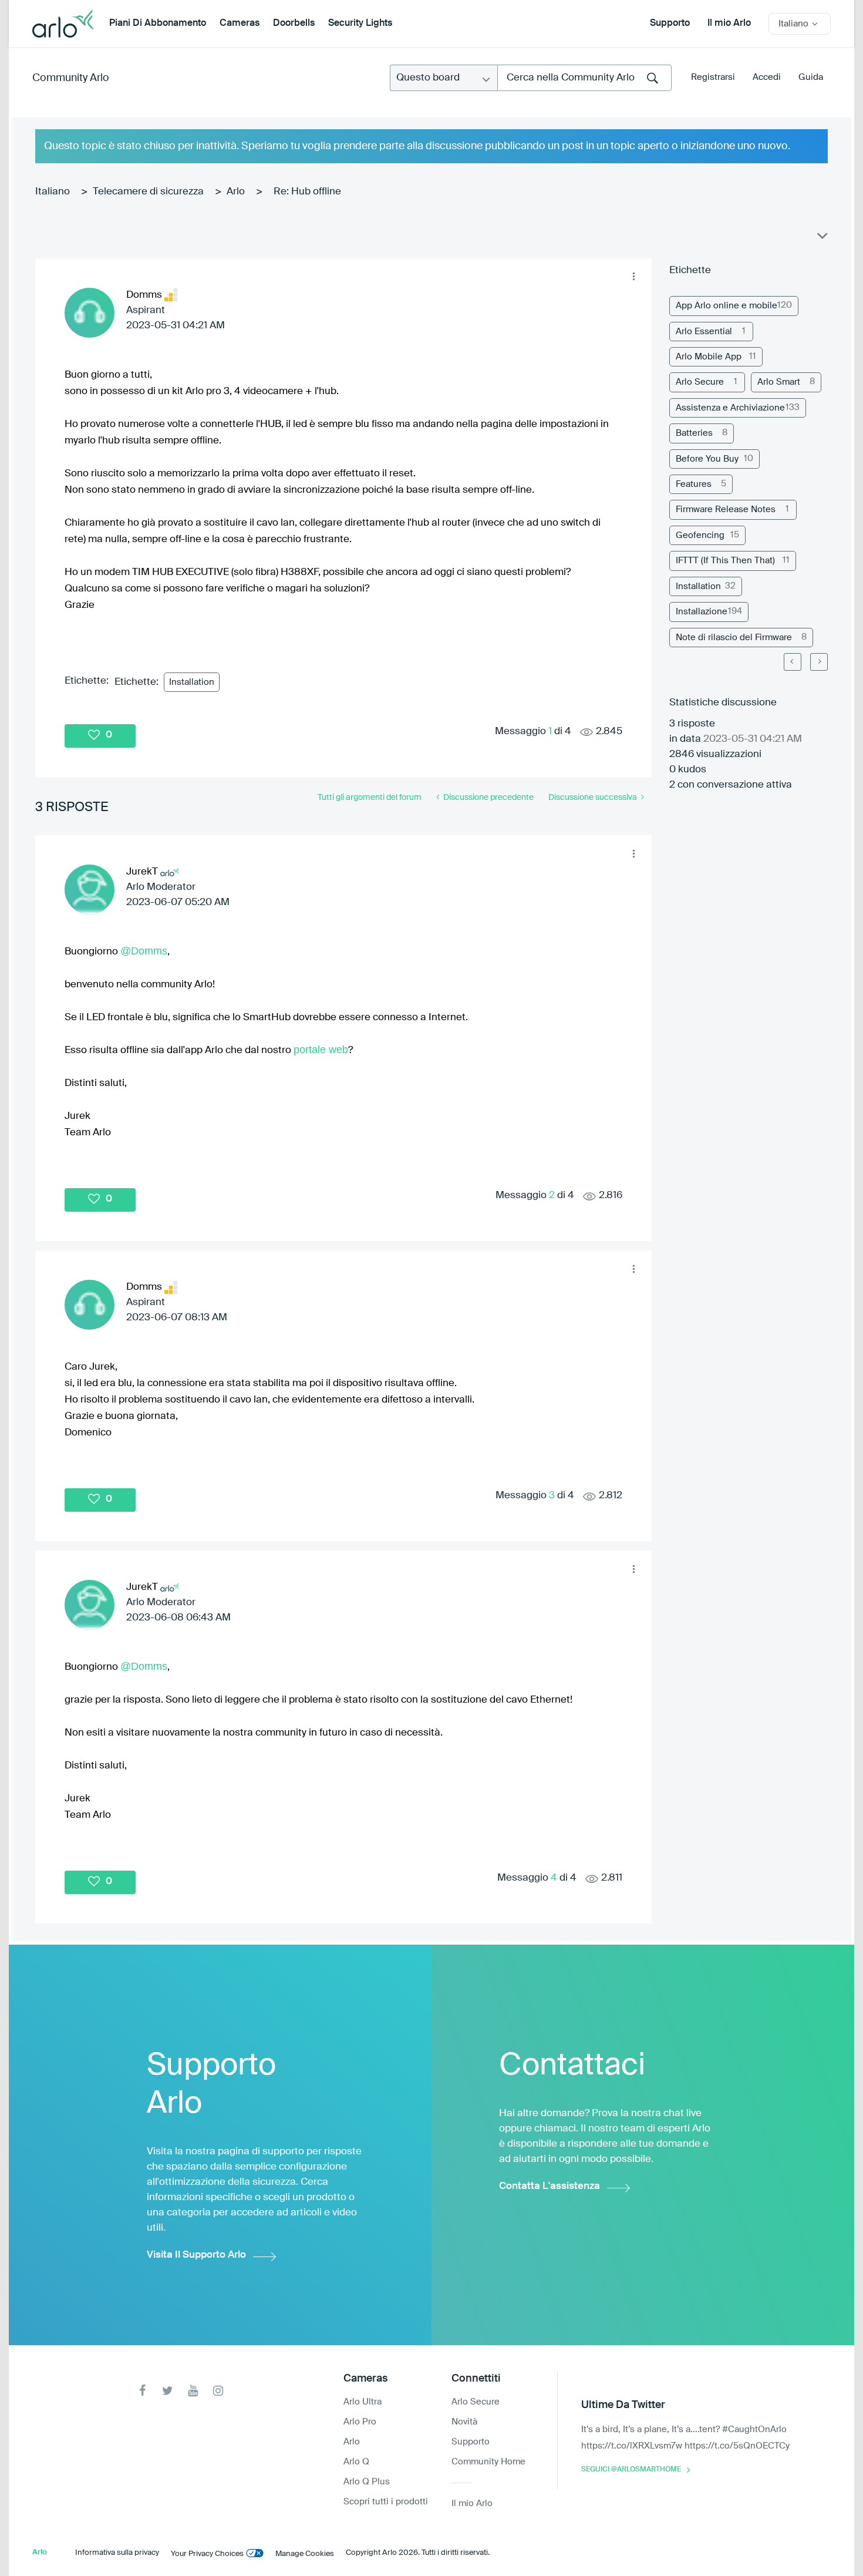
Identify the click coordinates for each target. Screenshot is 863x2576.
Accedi (767, 77)
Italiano (53, 192)
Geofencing (700, 535)
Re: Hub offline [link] (307, 192)
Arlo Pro (360, 2422)
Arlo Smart (779, 382)
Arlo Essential (704, 332)
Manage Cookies (305, 2554)
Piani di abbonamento (158, 23)
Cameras (240, 23)
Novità (464, 2422)
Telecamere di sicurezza (148, 192)
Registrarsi (713, 77)
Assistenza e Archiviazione (730, 408)
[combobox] (584, 78)
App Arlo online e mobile (727, 306)
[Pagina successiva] (819, 662)
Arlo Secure (700, 382)
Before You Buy (707, 459)
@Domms (144, 951)
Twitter (168, 2391)
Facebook (142, 2391)
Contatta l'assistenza (550, 2186)
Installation (192, 682)
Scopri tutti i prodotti (386, 2502)
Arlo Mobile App (709, 357)
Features (694, 484)
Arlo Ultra (363, 2402)
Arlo (236, 192)
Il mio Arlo (729, 23)
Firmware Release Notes (726, 510)
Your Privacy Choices (207, 2554)
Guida (811, 77)
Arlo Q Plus (367, 2482)
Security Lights (360, 23)
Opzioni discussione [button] (821, 238)
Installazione (702, 612)
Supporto (670, 23)
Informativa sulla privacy (117, 2553)
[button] (633, 277)
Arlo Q (356, 2462)
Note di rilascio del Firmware (734, 638)
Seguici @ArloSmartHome (631, 2470)
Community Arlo (71, 78)
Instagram (218, 2391)
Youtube (193, 2391)
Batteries (694, 433)
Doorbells (294, 23)
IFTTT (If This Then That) (725, 561)
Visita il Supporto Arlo (196, 2255)
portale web (321, 1050)
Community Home (488, 2462)
